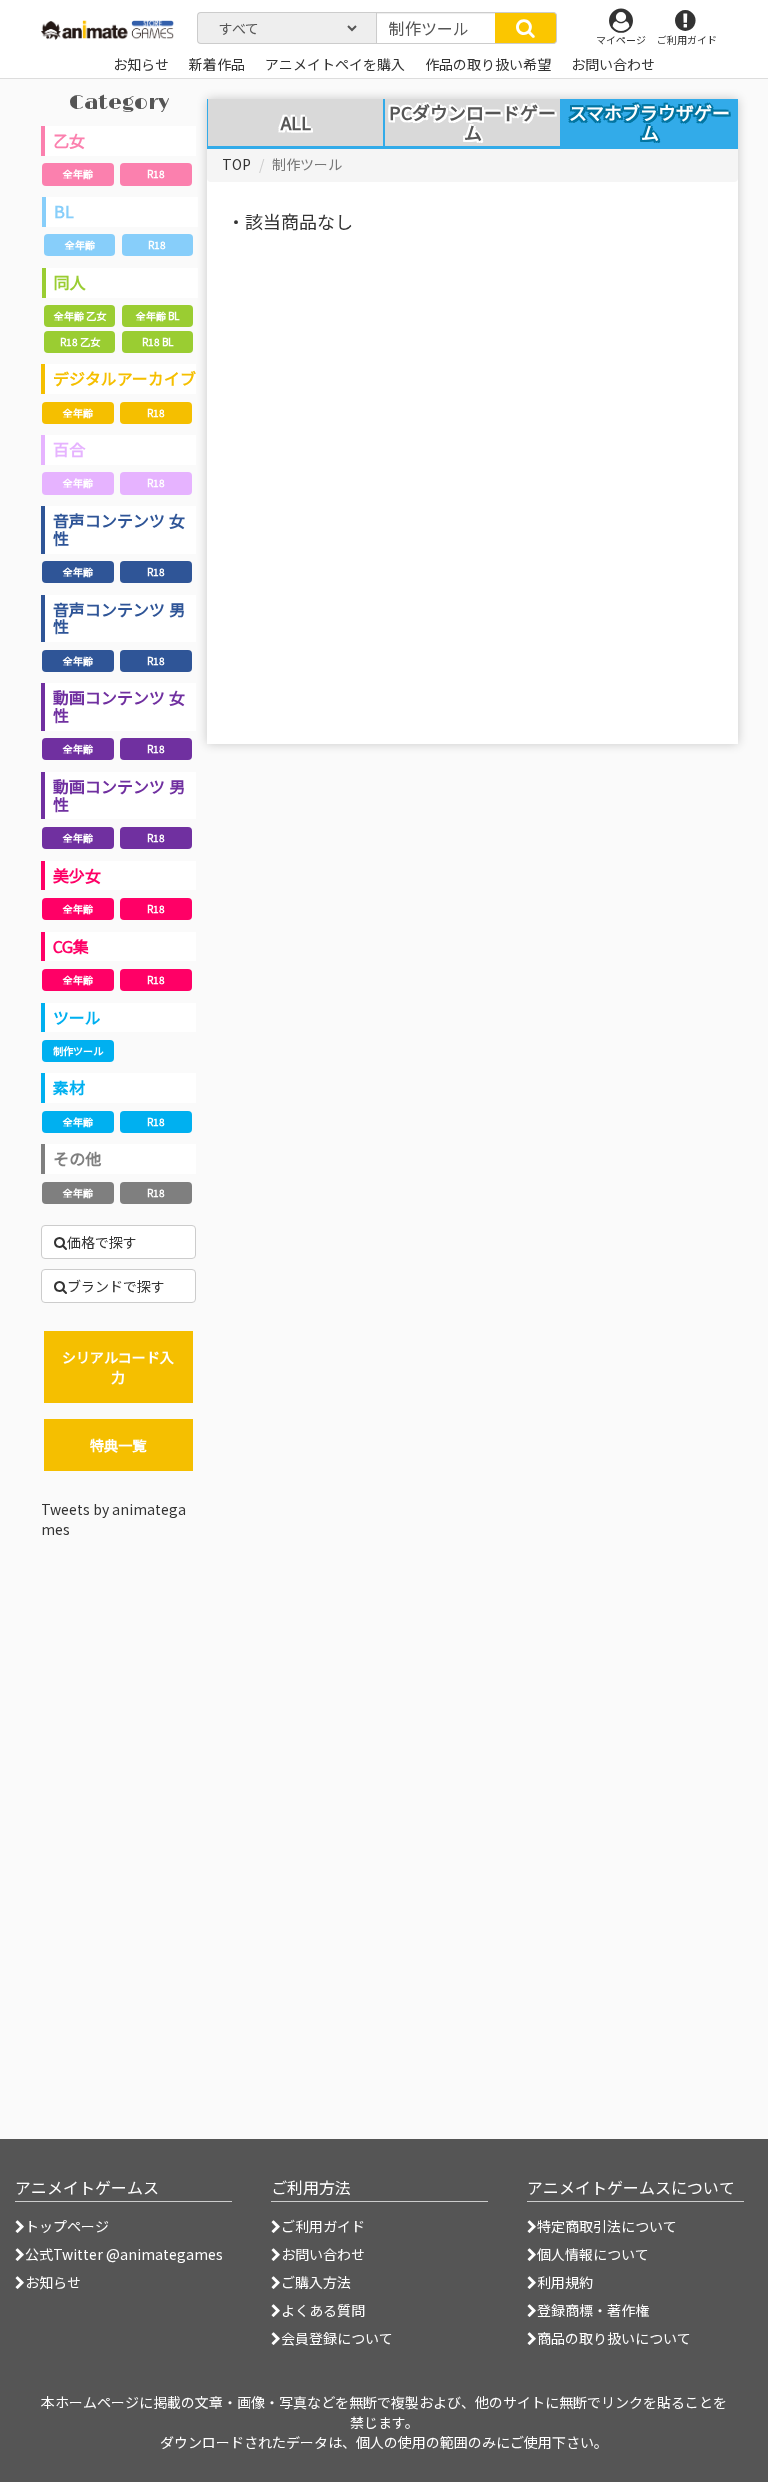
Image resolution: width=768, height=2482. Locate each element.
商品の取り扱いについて (614, 2338)
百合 (69, 449)
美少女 (77, 875)
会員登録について (337, 2338)
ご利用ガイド (323, 2226)
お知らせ (53, 2282)
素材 (69, 1087)
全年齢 (78, 173)
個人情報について (593, 2254)
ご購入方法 (316, 2282)
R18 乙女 (80, 341)
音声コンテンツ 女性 (119, 529)
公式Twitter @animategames (124, 2254)
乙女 (69, 140)
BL (64, 211)
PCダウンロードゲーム (472, 123)
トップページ (67, 2226)
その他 (77, 1158)
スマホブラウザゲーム (649, 122)
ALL (296, 123)
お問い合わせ (323, 2254)
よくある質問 (323, 2310)
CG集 (71, 946)
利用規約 (565, 2282)
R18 (156, 173)
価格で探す (102, 1242)
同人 (70, 282)
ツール (77, 1017)
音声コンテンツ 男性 (119, 618)
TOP (236, 164)
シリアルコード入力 (118, 1367)
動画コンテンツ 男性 (119, 795)
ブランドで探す (116, 1286)
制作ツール (78, 1050)
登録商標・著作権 (593, 2310)
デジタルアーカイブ (124, 378)
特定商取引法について (607, 2226)
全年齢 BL (157, 315)
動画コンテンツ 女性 (119, 706)
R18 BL (157, 341)
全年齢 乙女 (80, 315)
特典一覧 (118, 1445)
